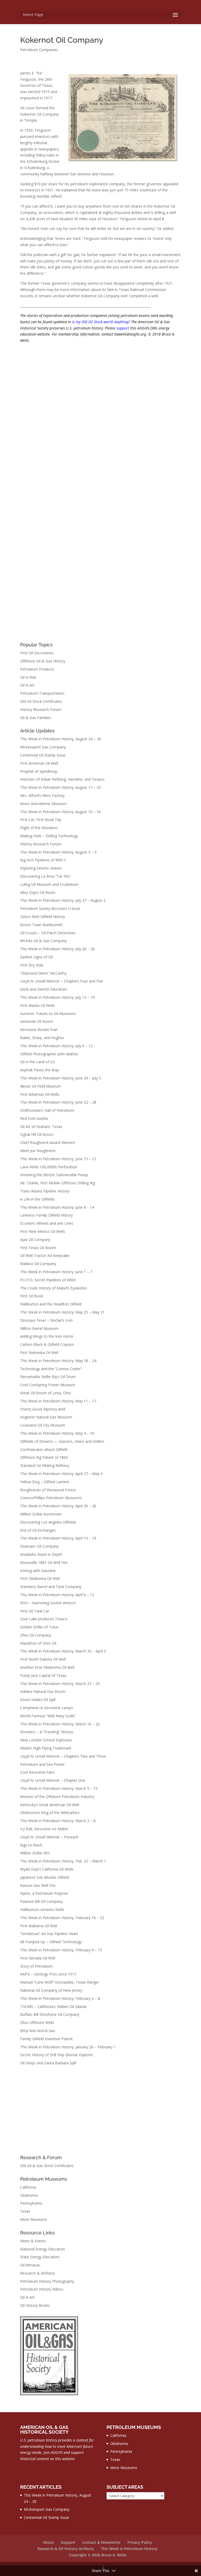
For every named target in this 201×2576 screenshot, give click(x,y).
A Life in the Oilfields (37, 1199)
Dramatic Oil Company (39, 1546)
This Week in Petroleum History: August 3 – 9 (58, 852)
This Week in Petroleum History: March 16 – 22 (60, 1724)
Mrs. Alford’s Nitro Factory (42, 795)
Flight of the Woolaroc (39, 828)
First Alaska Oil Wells (38, 1005)
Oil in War (28, 677)
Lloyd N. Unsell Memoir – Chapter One (53, 1780)
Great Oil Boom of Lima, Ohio (46, 1393)
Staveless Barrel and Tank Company (51, 1587)
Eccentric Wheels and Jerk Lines (47, 1223)
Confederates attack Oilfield (44, 1449)
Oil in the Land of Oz (38, 1062)
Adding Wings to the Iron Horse (47, 1336)
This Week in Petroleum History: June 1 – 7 (56, 1272)
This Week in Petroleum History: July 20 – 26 (57, 949)
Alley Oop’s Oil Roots (38, 892)
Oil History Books (35, 2305)
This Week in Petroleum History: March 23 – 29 (60, 1684)
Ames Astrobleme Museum (43, 804)
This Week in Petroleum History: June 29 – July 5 (61, 1078)
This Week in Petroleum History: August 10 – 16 (60, 812)
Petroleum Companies (39, 50)
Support (68, 2542)
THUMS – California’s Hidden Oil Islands (54, 2007)
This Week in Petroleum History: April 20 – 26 (58, 1506)
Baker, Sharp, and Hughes (42, 1038)
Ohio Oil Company (36, 1635)
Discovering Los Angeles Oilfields (48, 1522)
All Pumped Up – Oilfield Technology (51, 1942)
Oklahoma (29, 2195)
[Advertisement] (100, 2111)
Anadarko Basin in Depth (41, 1554)
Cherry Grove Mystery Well (43, 1409)
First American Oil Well (39, 763)
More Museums (34, 2219)
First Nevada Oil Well (38, 1958)
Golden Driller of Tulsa (39, 1627)
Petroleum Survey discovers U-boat (50, 908)
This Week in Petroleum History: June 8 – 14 (57, 1207)
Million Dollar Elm (35, 1853)
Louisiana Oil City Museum (43, 1425)
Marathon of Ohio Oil (38, 1643)
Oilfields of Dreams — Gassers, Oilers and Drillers (62, 1441)
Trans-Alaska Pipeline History (45, 1191)
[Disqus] (100, 415)
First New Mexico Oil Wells (43, 1231)
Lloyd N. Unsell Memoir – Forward (49, 1837)
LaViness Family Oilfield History (46, 1215)
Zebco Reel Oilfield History (43, 917)
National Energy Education (43, 2249)
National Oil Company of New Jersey (51, 1990)
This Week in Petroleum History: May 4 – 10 (57, 1433)
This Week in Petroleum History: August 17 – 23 (60, 787)
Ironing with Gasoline (38, 1571)
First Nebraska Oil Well (39, 1352)
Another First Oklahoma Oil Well (47, 1667)
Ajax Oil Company (35, 1240)
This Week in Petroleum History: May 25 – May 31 (62, 1312)
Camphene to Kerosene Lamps (47, 1708)
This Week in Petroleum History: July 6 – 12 (56, 1046)
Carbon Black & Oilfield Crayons (47, 1344)
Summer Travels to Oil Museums (48, 1014)
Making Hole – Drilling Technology (49, 836)
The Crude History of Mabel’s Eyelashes (54, 1288)
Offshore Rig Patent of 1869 (44, 1457)
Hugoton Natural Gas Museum (46, 1417)
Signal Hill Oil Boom (37, 1134)
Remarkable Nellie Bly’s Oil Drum (48, 1377)
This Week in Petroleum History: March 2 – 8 (58, 1821)
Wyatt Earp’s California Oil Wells (47, 1869)
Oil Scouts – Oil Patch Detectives (48, 933)
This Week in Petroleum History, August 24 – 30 (61, 739)
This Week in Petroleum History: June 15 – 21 (58, 1159)
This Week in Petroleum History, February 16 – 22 (62, 1918)
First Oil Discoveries (37, 653)
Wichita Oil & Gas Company (43, 941)
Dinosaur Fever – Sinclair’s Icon (46, 1320)
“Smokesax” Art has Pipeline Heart (49, 1934)
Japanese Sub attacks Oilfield (44, 1877)
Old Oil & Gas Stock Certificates (47, 2166)
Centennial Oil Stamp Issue (43, 755)
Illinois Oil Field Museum (41, 1086)
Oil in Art (27, 685)
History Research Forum (41, 709)
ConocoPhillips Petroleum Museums (51, 1498)
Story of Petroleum (36, 1966)
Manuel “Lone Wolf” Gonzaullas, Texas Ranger (60, 1982)
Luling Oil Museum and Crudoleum (49, 884)
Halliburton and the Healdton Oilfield (51, 1304)
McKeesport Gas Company (43, 747)
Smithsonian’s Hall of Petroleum (47, 1110)
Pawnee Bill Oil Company (41, 1901)
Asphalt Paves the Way (40, 1070)
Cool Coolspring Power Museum (48, 1385)
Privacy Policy (140, 2542)
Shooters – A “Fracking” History (47, 1732)
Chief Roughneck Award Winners (48, 1143)
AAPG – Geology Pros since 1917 (48, 1974)
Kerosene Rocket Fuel (39, 1030)
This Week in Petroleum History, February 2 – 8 (60, 1998)
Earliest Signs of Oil (36, 957)
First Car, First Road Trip (41, 820)
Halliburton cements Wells (42, 1910)
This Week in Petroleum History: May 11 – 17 (58, 1401)
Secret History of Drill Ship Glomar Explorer (57, 2055)
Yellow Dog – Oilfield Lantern (45, 1482)
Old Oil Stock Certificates (41, 701)
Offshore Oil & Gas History (43, 661)
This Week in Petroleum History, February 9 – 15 (61, 1950)
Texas (25, 2211)
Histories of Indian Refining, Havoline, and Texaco (62, 779)
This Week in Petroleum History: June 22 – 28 (58, 1102)
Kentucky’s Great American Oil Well (50, 1805)
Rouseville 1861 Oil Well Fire (44, 1562)
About (48, 2542)
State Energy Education (40, 2257)
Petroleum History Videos (42, 2289)
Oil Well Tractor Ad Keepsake (45, 1255)
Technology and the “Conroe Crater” (51, 1369)
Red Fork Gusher (34, 1118)
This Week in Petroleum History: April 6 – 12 (57, 1595)
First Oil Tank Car (35, 1611)
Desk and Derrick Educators (44, 989)
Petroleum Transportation (42, 693)
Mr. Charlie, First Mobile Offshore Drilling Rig (58, 1183)
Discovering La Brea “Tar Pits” (46, 876)
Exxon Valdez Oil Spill (38, 1700)
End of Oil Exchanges (38, 1530)
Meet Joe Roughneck (38, 1151)
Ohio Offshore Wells (37, 2023)
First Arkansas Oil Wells (40, 1094)
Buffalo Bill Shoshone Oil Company (50, 2014)
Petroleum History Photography (47, 2281)
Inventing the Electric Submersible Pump (54, 1175)
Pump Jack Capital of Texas (43, 1675)
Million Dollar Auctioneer (41, 1514)
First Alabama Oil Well (39, 1926)
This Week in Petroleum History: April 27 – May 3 (61, 1474)
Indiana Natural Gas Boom (43, 1691)
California (28, 2187)
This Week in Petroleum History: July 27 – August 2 (63, 900)
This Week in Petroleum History (129, 2549)
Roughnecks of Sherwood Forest (48, 1490)
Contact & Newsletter (101, 2542)
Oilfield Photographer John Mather (49, 1054)
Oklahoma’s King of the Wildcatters (50, 1813)
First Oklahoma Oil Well (40, 1578)
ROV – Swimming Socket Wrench (48, 1603)
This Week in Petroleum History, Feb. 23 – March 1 (63, 1861)
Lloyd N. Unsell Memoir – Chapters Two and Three (63, 1756)
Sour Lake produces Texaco (44, 1619)
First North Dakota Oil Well (43, 1659)
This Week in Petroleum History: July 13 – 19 (57, 997)
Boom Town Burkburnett (41, 925)
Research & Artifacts (38, 2273)
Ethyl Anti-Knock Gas (38, 2031)
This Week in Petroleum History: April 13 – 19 (58, 1538)
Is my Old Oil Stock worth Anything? (101, 322)
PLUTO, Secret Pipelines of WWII (48, 1280)
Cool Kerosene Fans (37, 1772)
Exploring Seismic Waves (41, 868)
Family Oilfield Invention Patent (46, 2039)
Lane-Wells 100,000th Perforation (49, 1167)
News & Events (33, 2241)
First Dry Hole (32, 965)
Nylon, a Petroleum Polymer (44, 1893)
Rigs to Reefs (31, 1845)
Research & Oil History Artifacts (66, 2549)
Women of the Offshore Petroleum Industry (57, 1797)
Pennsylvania (31, 2203)
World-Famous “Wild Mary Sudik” (48, 1716)
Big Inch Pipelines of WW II (43, 860)
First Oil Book (32, 1296)
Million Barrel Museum (39, 1328)
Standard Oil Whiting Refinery (45, 1465)
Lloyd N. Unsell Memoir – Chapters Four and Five (62, 981)
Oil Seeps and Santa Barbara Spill (48, 2063)
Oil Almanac (30, 2265)
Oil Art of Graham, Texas (41, 1127)
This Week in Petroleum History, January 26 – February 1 (68, 2047)
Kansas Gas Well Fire (38, 1885)
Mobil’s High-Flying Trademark (46, 1748)
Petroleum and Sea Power (42, 1764)
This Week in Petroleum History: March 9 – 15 (59, 1788)
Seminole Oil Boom (37, 1021)
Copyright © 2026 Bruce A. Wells (98, 2555)
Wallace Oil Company (38, 1264)
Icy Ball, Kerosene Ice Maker (44, 1829)
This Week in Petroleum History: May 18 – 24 (58, 1361)
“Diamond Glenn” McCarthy (43, 973)
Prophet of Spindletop (39, 771)
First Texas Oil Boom (38, 1248)
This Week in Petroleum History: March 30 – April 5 (63, 1651)
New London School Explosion (46, 1740)
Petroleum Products (37, 669)
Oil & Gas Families (36, 718)
